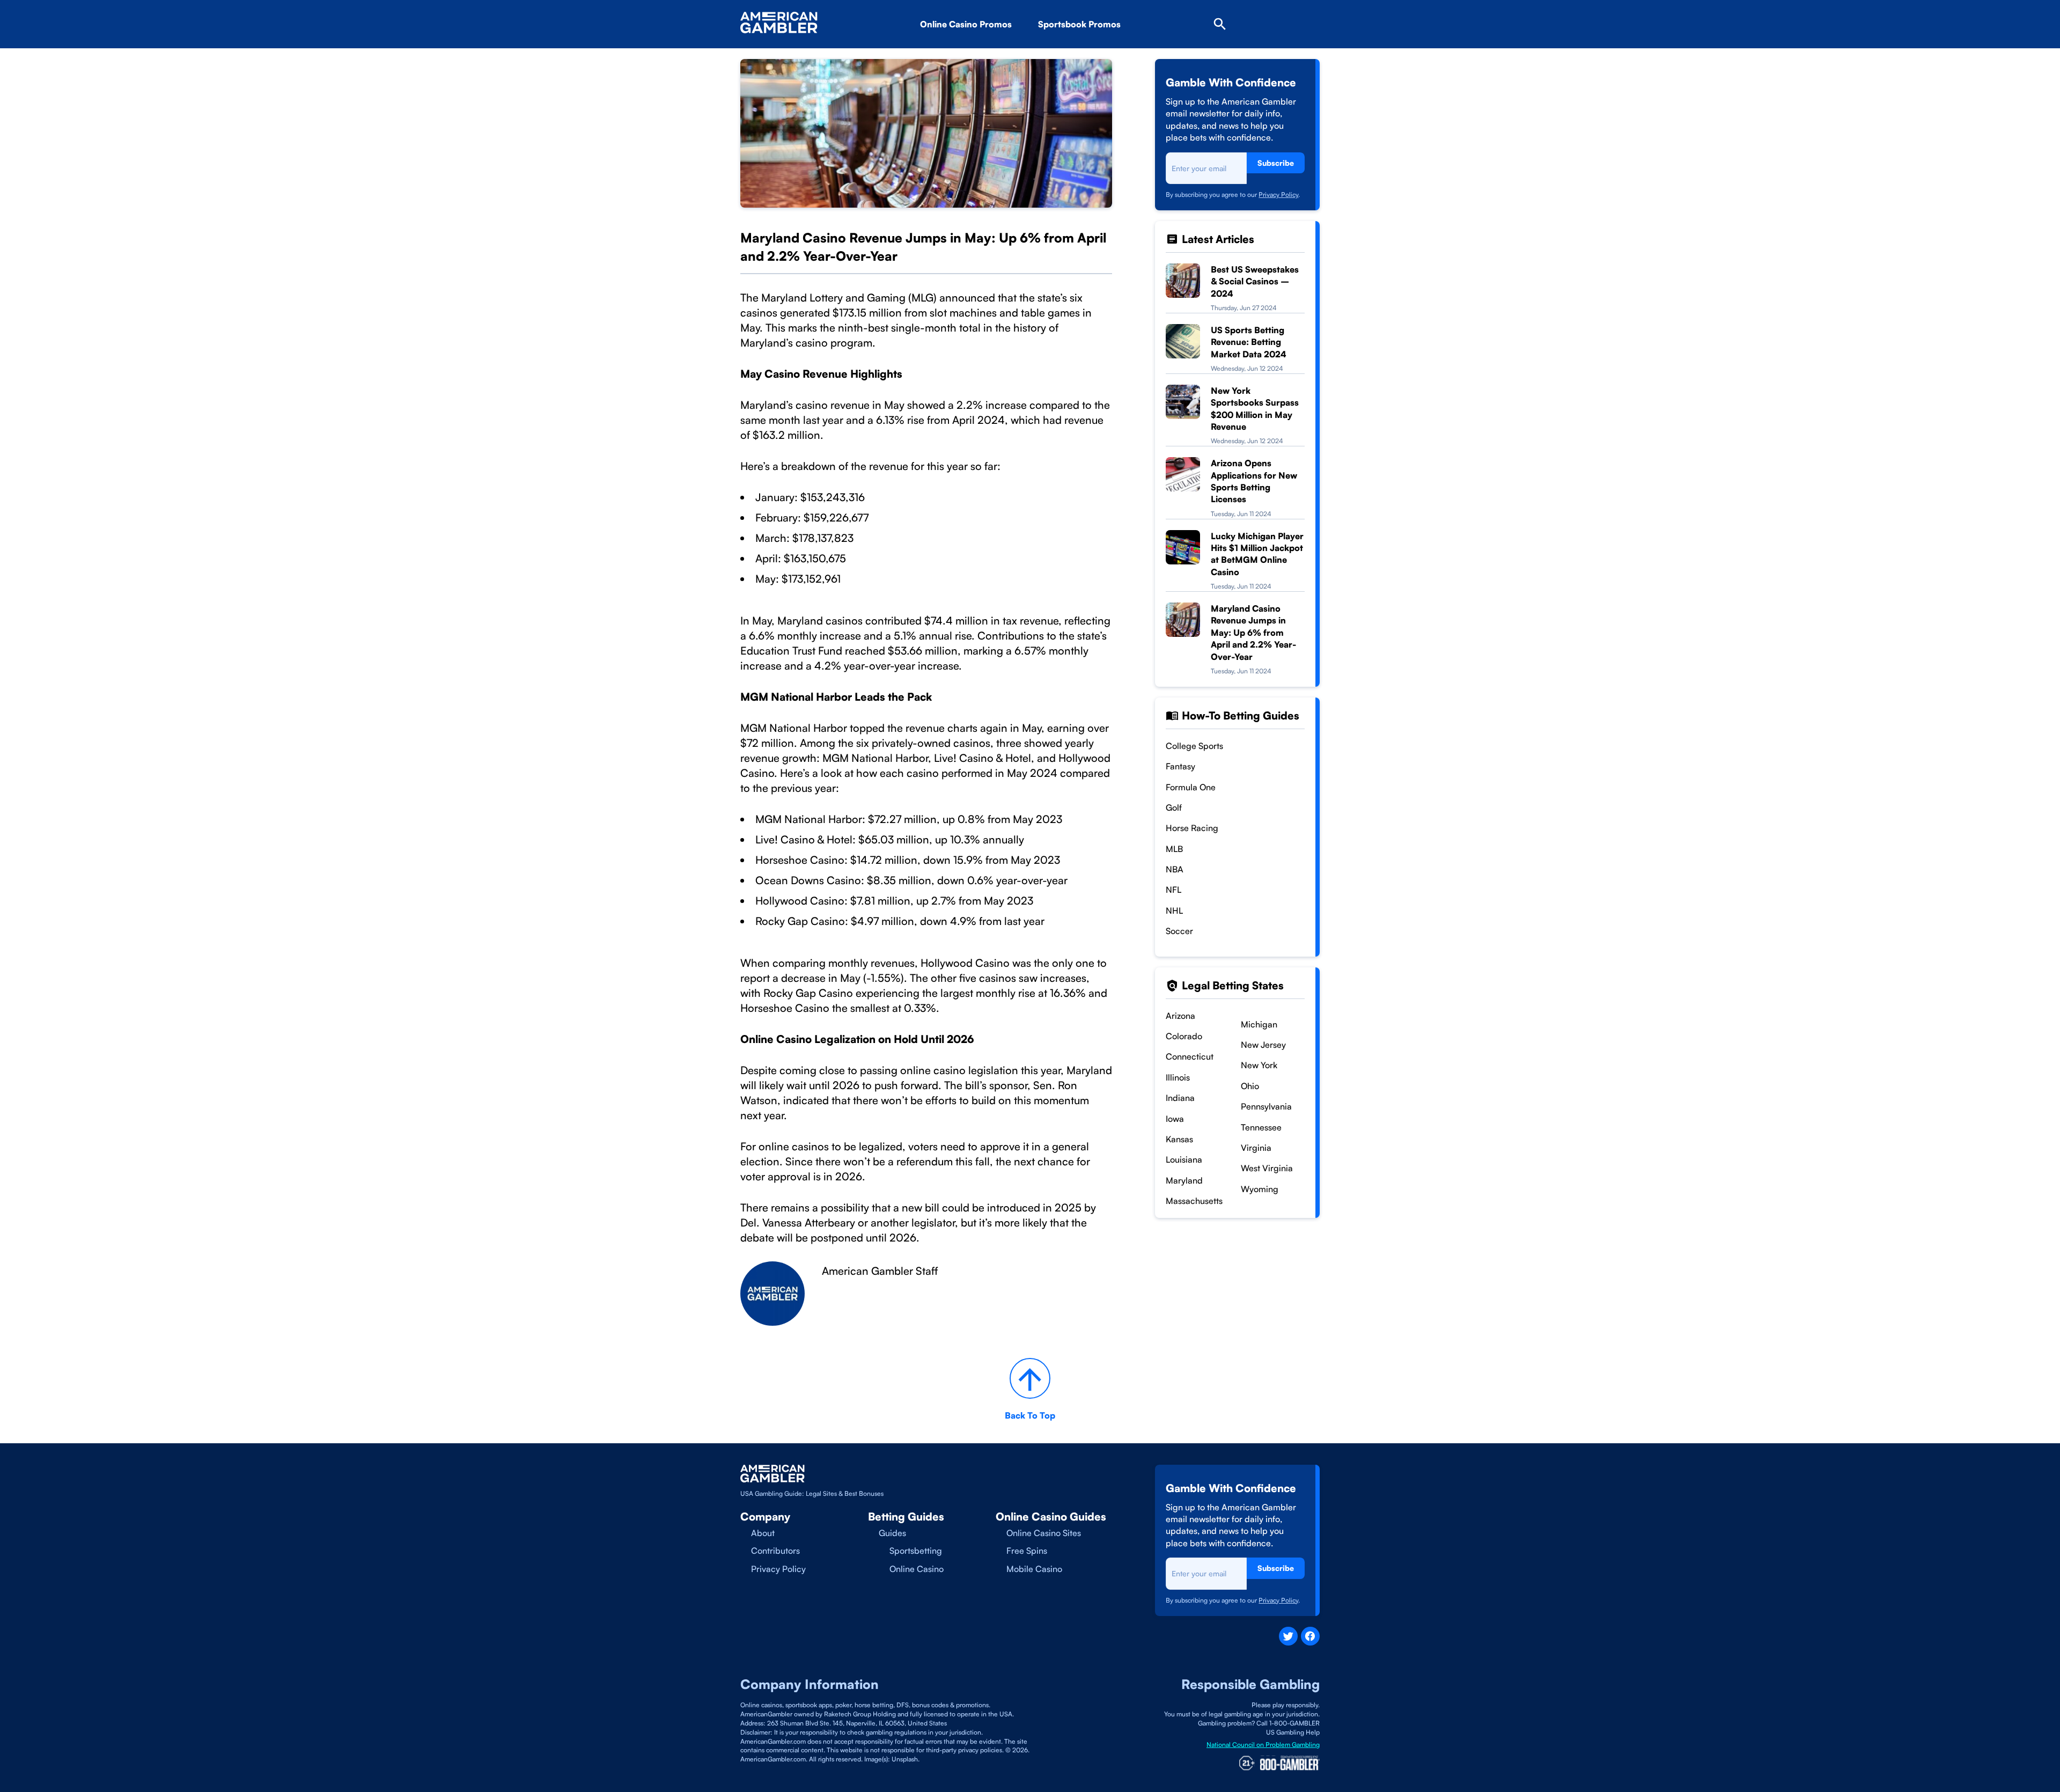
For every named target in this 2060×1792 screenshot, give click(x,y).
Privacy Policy (1278, 194)
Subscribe (1276, 163)
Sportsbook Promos (1079, 24)
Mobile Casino (1034, 1569)
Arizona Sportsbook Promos (1112, 54)
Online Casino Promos (966, 24)
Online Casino (917, 1569)
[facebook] (1310, 1636)
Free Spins (1027, 1551)
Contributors (775, 1551)
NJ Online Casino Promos (989, 54)
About (763, 1533)
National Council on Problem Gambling (1263, 1745)
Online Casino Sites (1044, 1533)
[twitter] (1288, 1636)
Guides (892, 1533)
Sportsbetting (916, 1551)
